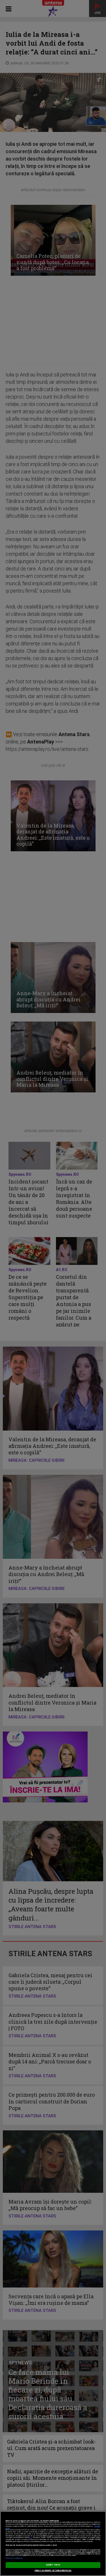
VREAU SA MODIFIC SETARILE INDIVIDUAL (53, 2571)
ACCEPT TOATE (53, 2565)
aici (31, 2538)
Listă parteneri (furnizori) (14, 2558)
